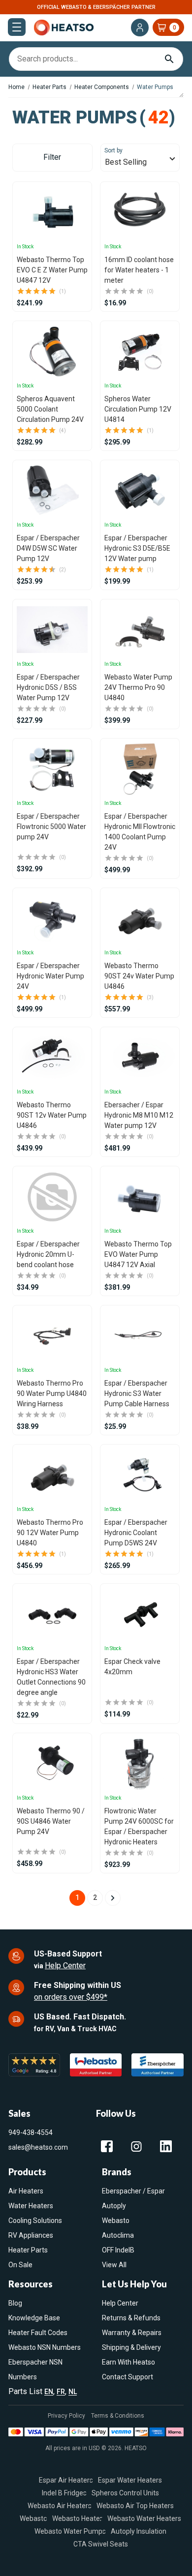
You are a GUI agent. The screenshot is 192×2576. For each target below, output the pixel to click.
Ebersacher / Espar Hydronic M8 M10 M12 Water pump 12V (139, 1115)
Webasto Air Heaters (60, 2506)
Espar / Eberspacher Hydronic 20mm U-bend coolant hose (48, 1254)
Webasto (116, 2221)
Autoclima (118, 2235)
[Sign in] (140, 28)
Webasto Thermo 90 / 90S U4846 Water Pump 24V (51, 1821)
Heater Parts (28, 2250)
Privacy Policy (66, 2416)
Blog (15, 2303)
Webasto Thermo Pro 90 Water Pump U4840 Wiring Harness (52, 1393)
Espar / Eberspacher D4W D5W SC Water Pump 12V (48, 548)
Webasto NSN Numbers (45, 2347)
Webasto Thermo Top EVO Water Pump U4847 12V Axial (138, 1254)
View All (114, 2265)
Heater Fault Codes (38, 2333)
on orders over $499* (71, 1997)
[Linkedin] (166, 2146)
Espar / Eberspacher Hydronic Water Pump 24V (50, 976)
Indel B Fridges (64, 2493)
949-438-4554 (31, 2132)
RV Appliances (31, 2235)
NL (73, 2392)
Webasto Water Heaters (144, 2518)
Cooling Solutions (35, 2221)
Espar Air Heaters (66, 2480)
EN (49, 2392)
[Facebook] (107, 2146)
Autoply (114, 2206)
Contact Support (128, 2377)
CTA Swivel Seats (101, 2544)
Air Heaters (26, 2191)
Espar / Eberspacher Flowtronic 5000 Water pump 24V (51, 827)
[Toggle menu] (17, 27)
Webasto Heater (77, 2518)
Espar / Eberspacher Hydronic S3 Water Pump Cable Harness (137, 1393)
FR (61, 2392)
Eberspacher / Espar (133, 2191)
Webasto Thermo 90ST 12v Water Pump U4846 (52, 1115)
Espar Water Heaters (130, 2480)
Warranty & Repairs (132, 2333)
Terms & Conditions (118, 2416)
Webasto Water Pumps (70, 2531)
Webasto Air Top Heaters (135, 2506)
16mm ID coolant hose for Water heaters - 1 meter (139, 270)
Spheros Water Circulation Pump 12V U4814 (138, 409)
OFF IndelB (118, 2250)
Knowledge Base (34, 2318)
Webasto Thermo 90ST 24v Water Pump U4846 (139, 976)
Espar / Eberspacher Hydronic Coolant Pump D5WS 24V (136, 1533)
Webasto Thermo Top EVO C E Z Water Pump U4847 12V (52, 270)
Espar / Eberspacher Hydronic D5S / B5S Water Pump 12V (48, 687)
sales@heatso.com (38, 2147)
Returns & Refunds (131, 2318)
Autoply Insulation (139, 2531)
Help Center (65, 1966)
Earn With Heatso (128, 2362)
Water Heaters (31, 2206)
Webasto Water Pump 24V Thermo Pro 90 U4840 (138, 687)
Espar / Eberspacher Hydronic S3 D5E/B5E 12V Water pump (137, 548)
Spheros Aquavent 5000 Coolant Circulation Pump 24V (50, 409)
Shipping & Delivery (131, 2347)
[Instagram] (136, 2146)
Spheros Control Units (125, 2493)
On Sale (20, 2265)
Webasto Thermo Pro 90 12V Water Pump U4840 (50, 1533)
